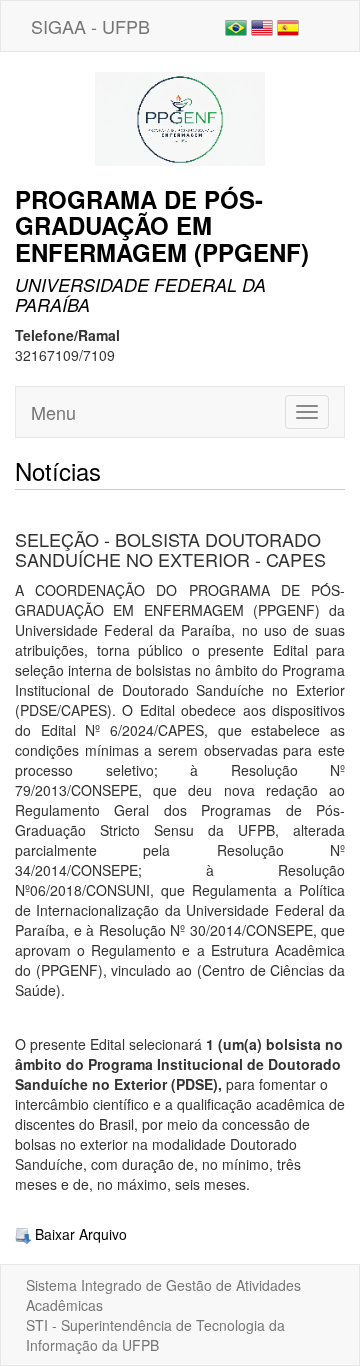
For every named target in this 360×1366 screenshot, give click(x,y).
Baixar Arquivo (79, 1234)
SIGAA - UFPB (90, 26)
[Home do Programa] (180, 117)
